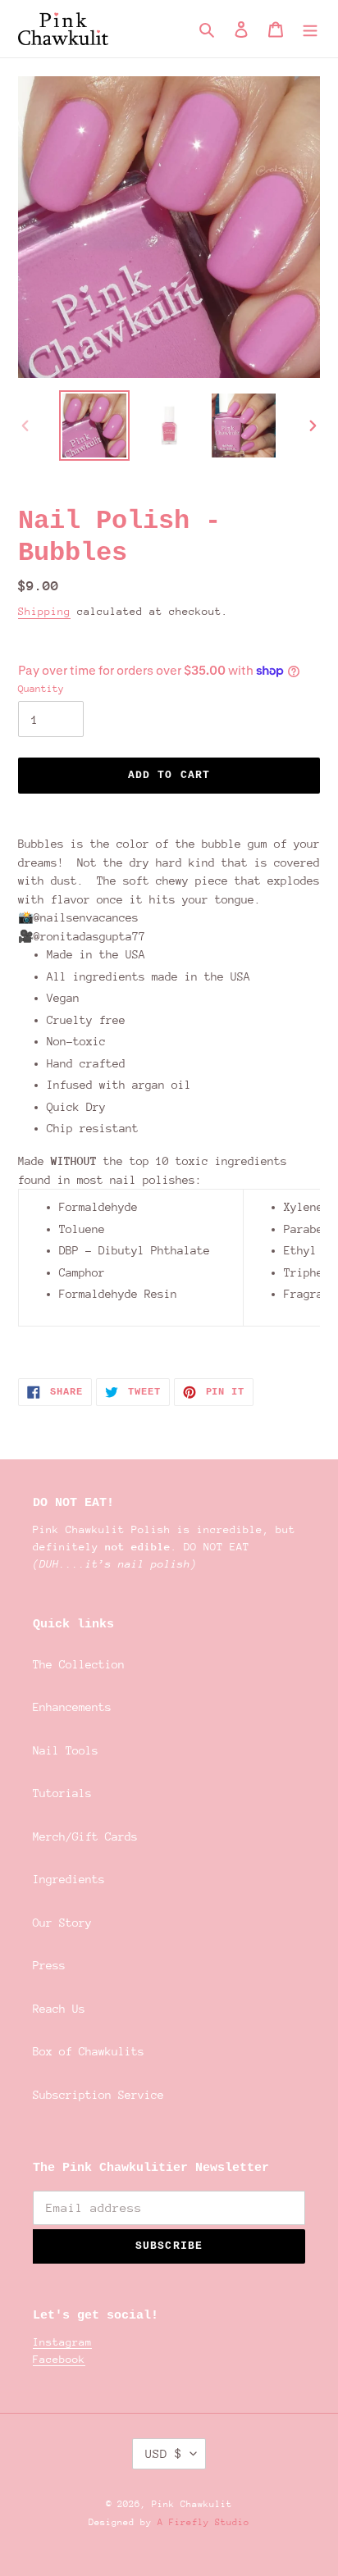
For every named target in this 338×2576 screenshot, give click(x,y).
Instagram (62, 2342)
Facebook (59, 2359)
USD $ (164, 2453)
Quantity (41, 689)
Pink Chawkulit (192, 2504)
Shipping (44, 611)
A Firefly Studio (201, 2522)
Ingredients (69, 1879)
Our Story (62, 1923)
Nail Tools (66, 1750)
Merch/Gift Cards (85, 1836)
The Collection (79, 1664)
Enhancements (72, 1707)
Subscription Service (98, 2095)
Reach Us (59, 2009)
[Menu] (310, 29)
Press (49, 1965)
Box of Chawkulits (89, 2051)
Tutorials (62, 1793)
